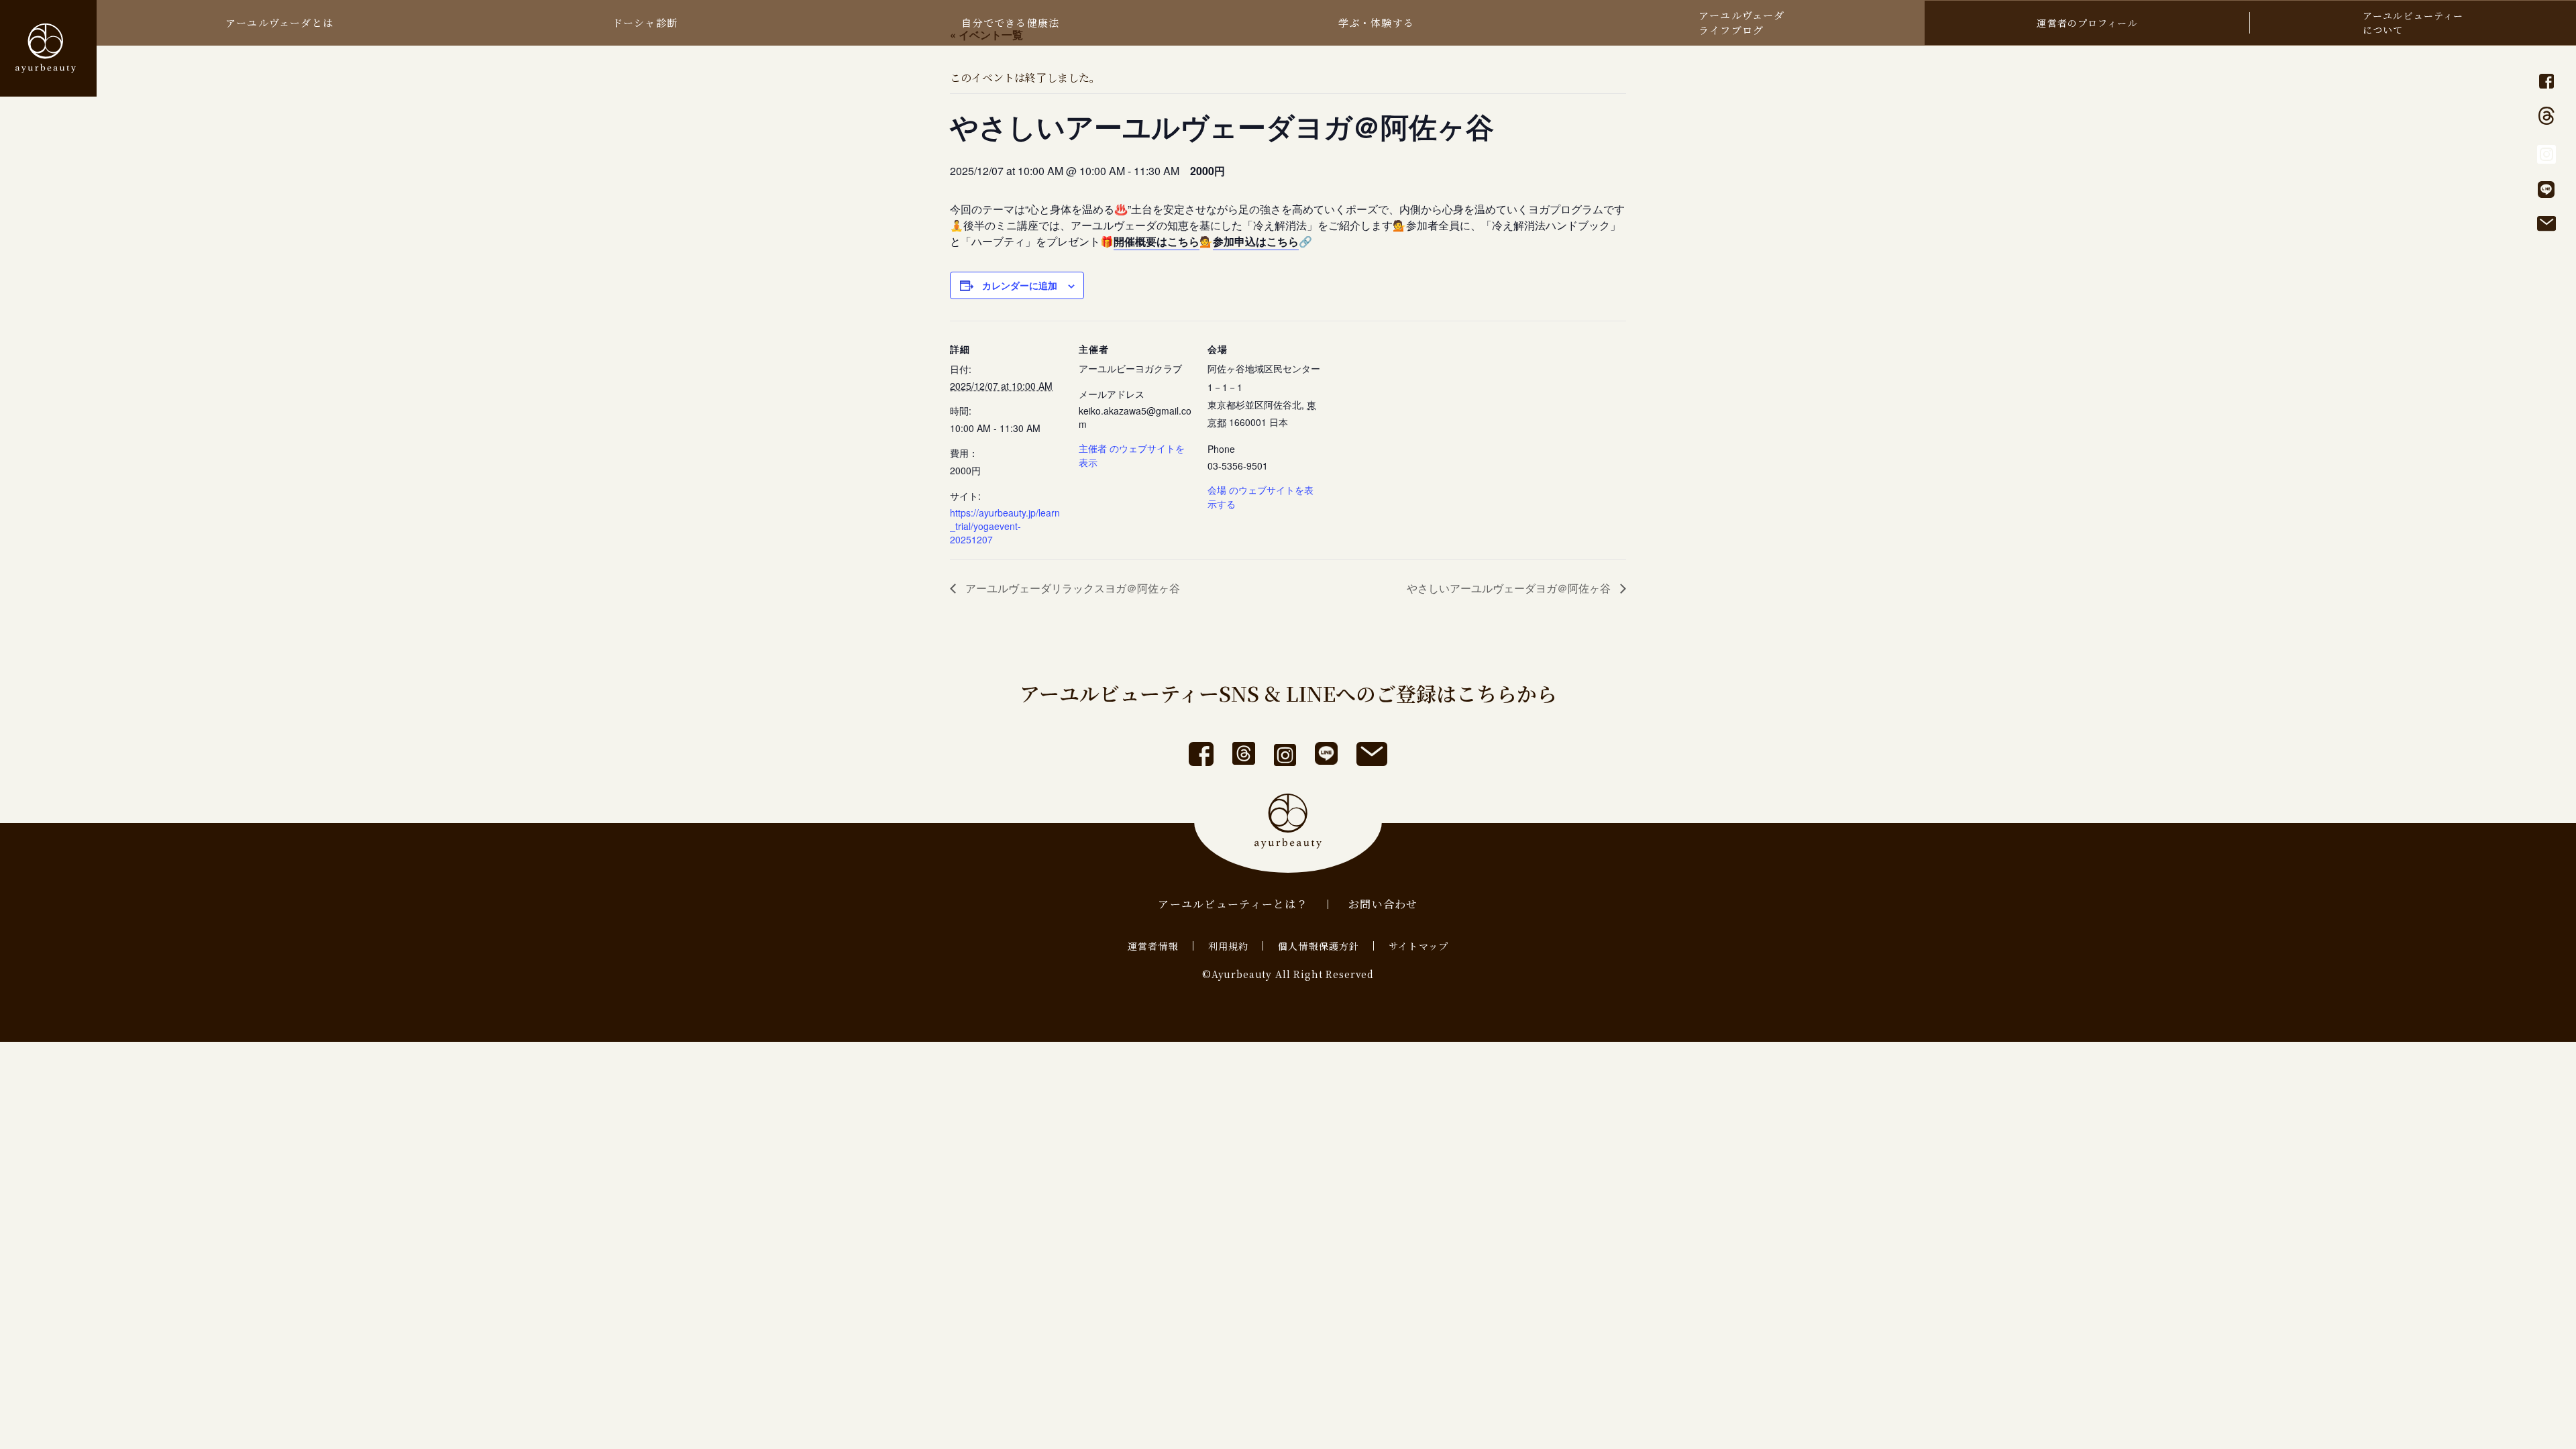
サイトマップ (1418, 946)
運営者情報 (1153, 946)
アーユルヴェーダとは (279, 22)
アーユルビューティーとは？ (1233, 904)
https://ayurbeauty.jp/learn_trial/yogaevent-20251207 (1005, 526)
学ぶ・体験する (1376, 22)
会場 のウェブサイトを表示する (1260, 497)
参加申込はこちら (1256, 241)
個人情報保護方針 (1319, 946)
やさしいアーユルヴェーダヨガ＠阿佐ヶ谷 (1510, 588)
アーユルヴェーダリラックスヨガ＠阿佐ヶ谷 (1071, 588)
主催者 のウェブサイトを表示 (1132, 455)
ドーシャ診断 (645, 22)
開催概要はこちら (1157, 241)
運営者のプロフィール (2087, 23)
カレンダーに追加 (1020, 285)
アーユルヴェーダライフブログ (1742, 22)
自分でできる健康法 (1010, 22)
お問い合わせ (1383, 904)
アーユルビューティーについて (2413, 22)
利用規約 (1228, 946)
